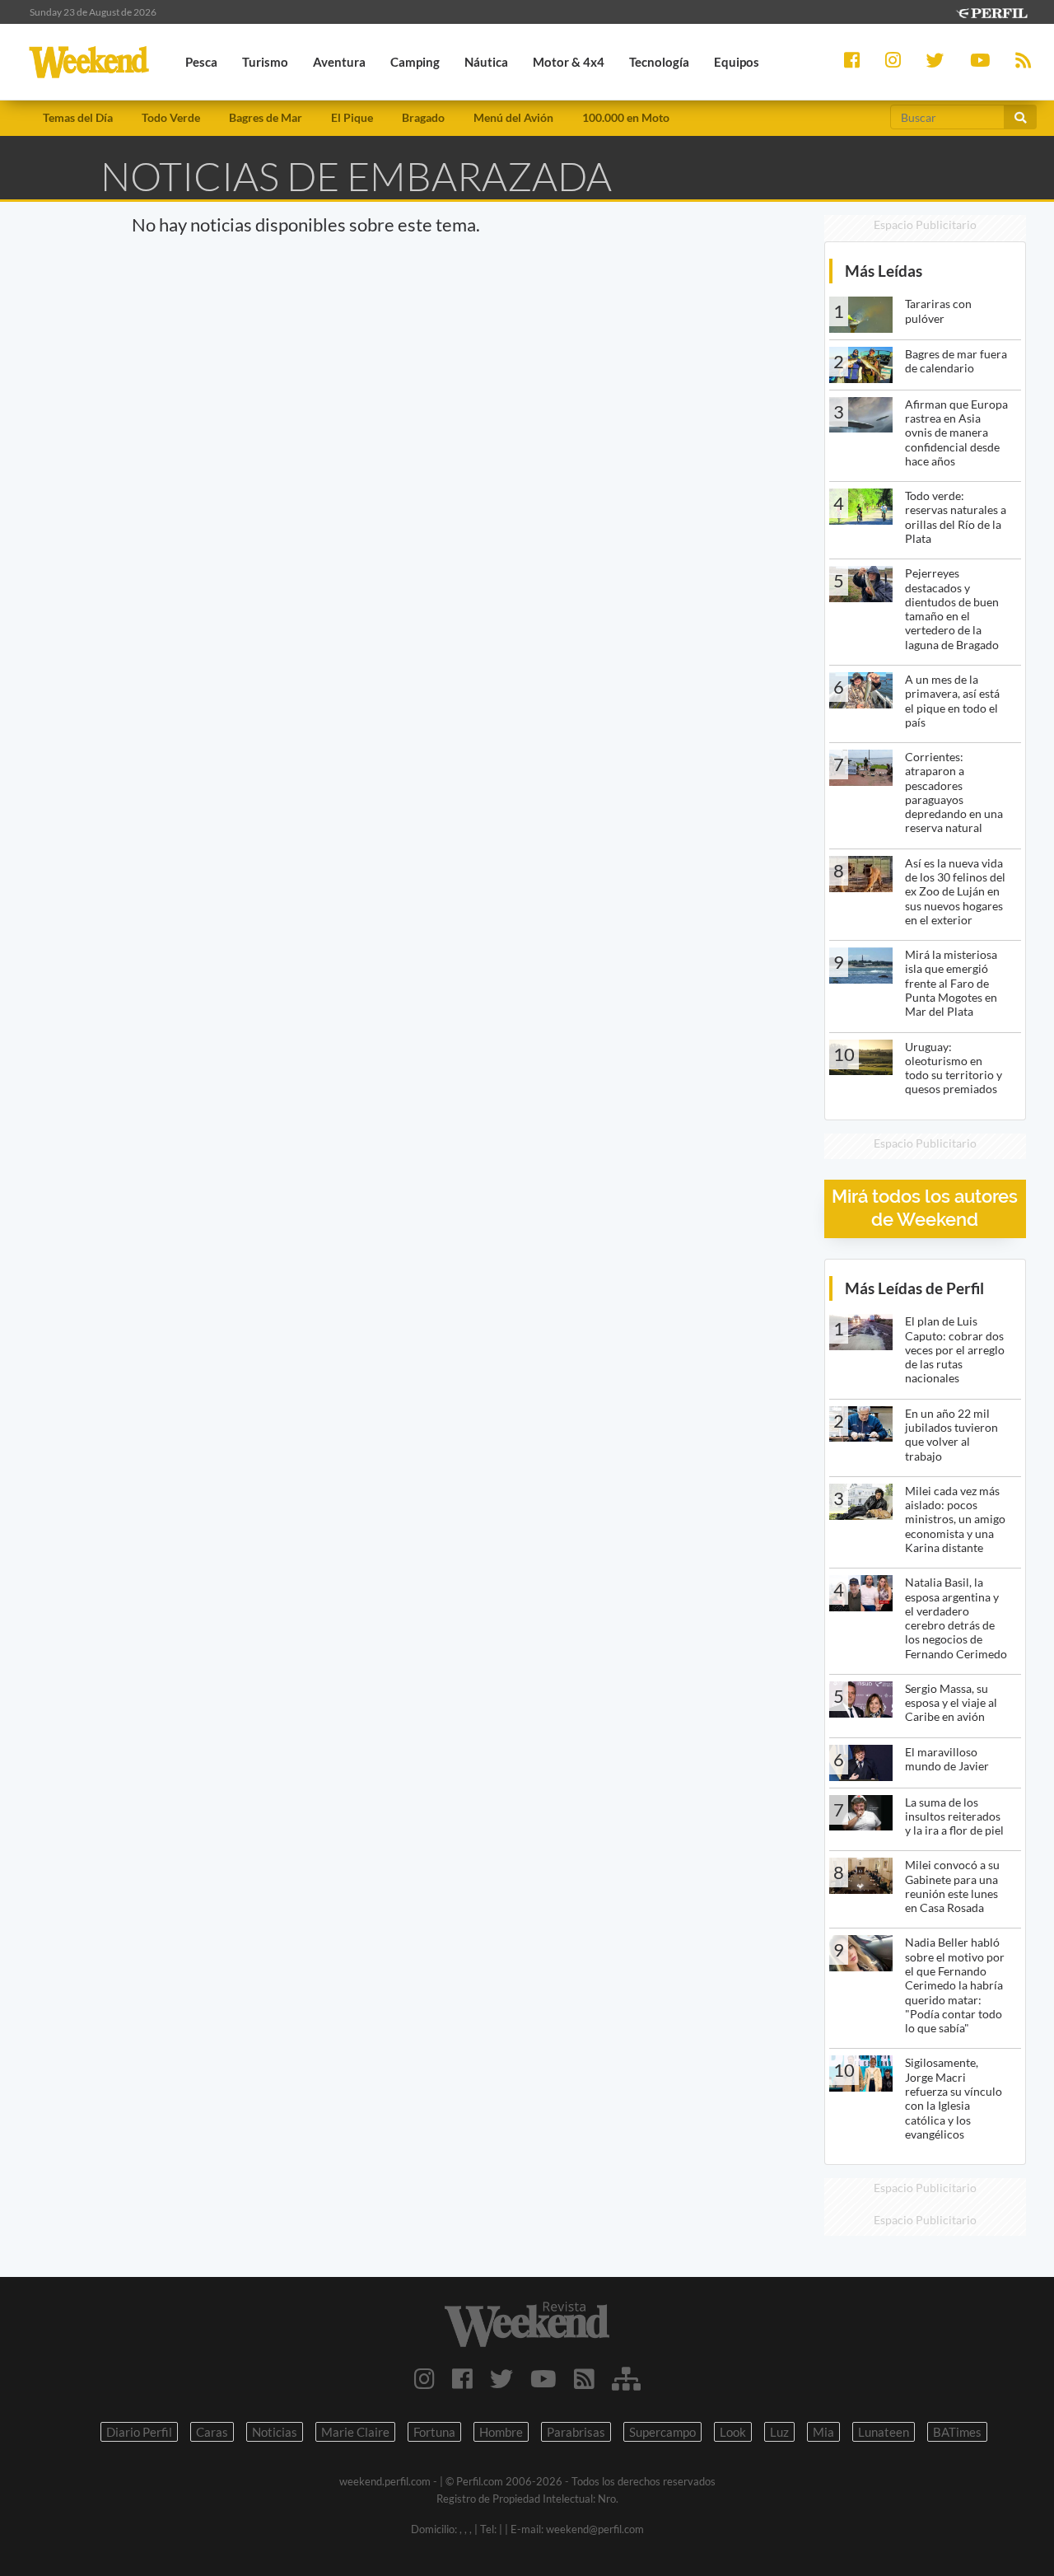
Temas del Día (78, 117)
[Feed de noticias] (584, 2378)
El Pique (352, 117)
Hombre (501, 2432)
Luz (779, 2432)
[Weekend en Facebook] (462, 2378)
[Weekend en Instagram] (424, 2378)
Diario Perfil (139, 2432)
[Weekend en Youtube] (543, 2378)
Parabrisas (576, 2432)
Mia (823, 2432)
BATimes (957, 2432)
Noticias (275, 2432)
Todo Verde (171, 117)
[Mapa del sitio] (626, 2378)
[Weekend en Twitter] (501, 2378)
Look (733, 2432)
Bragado (423, 117)
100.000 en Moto (626, 117)
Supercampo (662, 2432)
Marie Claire (355, 2432)
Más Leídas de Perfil (914, 1288)
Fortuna (434, 2432)
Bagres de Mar (266, 117)
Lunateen (884, 2432)
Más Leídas (884, 271)
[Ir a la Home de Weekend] (527, 2324)
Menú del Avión (513, 117)
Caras (212, 2432)
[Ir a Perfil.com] (991, 11)
